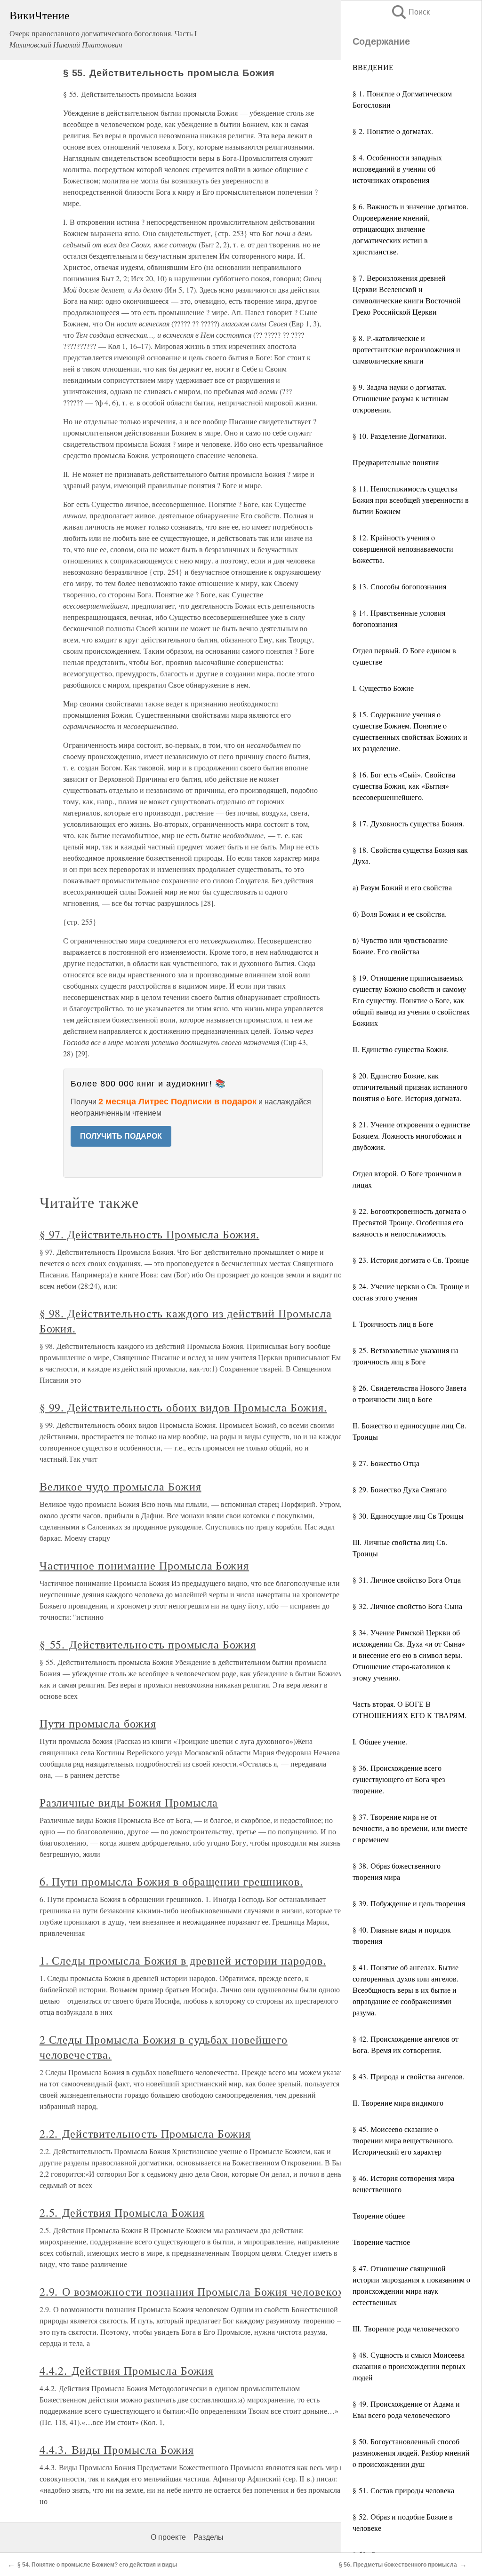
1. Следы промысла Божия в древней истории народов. (183, 1960)
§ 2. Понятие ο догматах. (393, 131)
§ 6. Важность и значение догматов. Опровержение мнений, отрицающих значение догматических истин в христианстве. (410, 229)
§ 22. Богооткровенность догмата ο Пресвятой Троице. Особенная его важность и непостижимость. (409, 1222)
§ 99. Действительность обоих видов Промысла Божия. (183, 1407)
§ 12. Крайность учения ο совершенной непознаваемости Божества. (403, 549)
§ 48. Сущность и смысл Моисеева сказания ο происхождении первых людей (409, 2366)
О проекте (168, 2537)
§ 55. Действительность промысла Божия (148, 1644)
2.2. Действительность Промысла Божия (145, 2133)
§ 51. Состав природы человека (403, 2490)
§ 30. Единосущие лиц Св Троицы (408, 1516)
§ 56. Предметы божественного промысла (398, 2565)
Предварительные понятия (396, 462)
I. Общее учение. (380, 1741)
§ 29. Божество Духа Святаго (400, 1489)
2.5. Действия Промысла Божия (122, 2212)
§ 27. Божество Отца (386, 1463)
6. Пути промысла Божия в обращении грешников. (171, 1881)
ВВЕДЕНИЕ (373, 67)
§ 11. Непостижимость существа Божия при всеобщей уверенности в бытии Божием (411, 500)
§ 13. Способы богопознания (399, 586)
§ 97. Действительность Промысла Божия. (149, 1234)
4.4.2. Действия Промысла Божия (127, 2370)
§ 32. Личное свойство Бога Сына (407, 1606)
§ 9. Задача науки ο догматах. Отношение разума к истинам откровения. (401, 398)
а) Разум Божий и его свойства (402, 887)
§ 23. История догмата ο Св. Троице (411, 1260)
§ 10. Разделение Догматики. (399, 436)
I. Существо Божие (383, 688)
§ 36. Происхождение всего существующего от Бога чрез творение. (399, 1779)
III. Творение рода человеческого (406, 2328)
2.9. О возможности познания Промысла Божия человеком (193, 2291)
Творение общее (379, 2215)
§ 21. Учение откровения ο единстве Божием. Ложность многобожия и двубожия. (411, 1136)
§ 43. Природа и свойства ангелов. (409, 2076)
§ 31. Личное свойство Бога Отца (407, 1580)
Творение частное (381, 2242)
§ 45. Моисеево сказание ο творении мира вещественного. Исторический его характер (403, 2140)
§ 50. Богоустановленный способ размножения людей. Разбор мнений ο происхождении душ (411, 2453)
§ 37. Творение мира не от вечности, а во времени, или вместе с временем (410, 1828)
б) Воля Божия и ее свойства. (400, 914)
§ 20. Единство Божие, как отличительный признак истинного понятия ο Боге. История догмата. (410, 1087)
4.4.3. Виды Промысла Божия (117, 2449)
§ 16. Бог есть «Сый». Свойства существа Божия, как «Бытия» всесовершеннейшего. (404, 786)
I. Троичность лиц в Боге (393, 1324)
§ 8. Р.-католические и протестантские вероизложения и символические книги (406, 349)
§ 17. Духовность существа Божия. (408, 823)
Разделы (209, 2537)
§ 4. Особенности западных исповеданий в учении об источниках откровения (397, 169)
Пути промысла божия (98, 1723)
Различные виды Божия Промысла (129, 1802)
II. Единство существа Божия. (401, 1049)
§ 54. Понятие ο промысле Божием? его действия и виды (97, 2565)
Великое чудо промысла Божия (120, 1486)
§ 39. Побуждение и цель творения (409, 1903)
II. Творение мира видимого (398, 2103)
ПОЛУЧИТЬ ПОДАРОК (121, 1136)
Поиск (410, 12)
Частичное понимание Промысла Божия (145, 1565)
